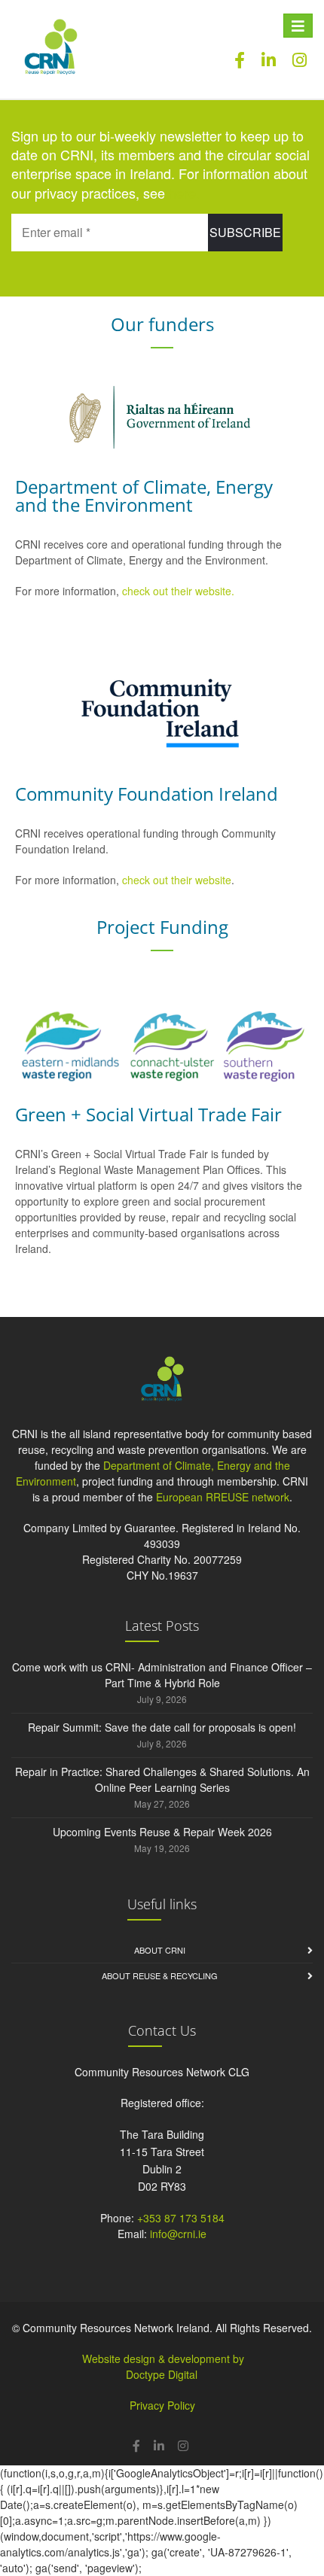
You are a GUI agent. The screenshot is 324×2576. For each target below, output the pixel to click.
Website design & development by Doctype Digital (163, 2366)
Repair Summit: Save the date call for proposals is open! (162, 1727)
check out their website (177, 880)
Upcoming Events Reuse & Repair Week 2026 (162, 1832)
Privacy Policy (162, 2405)
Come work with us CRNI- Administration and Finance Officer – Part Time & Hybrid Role (162, 1675)
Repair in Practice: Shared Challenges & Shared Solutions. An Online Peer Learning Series (162, 1779)
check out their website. (180, 591)
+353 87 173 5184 (181, 2218)
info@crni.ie (178, 2234)
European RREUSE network (223, 1497)
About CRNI (160, 1950)
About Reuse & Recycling (160, 1975)
